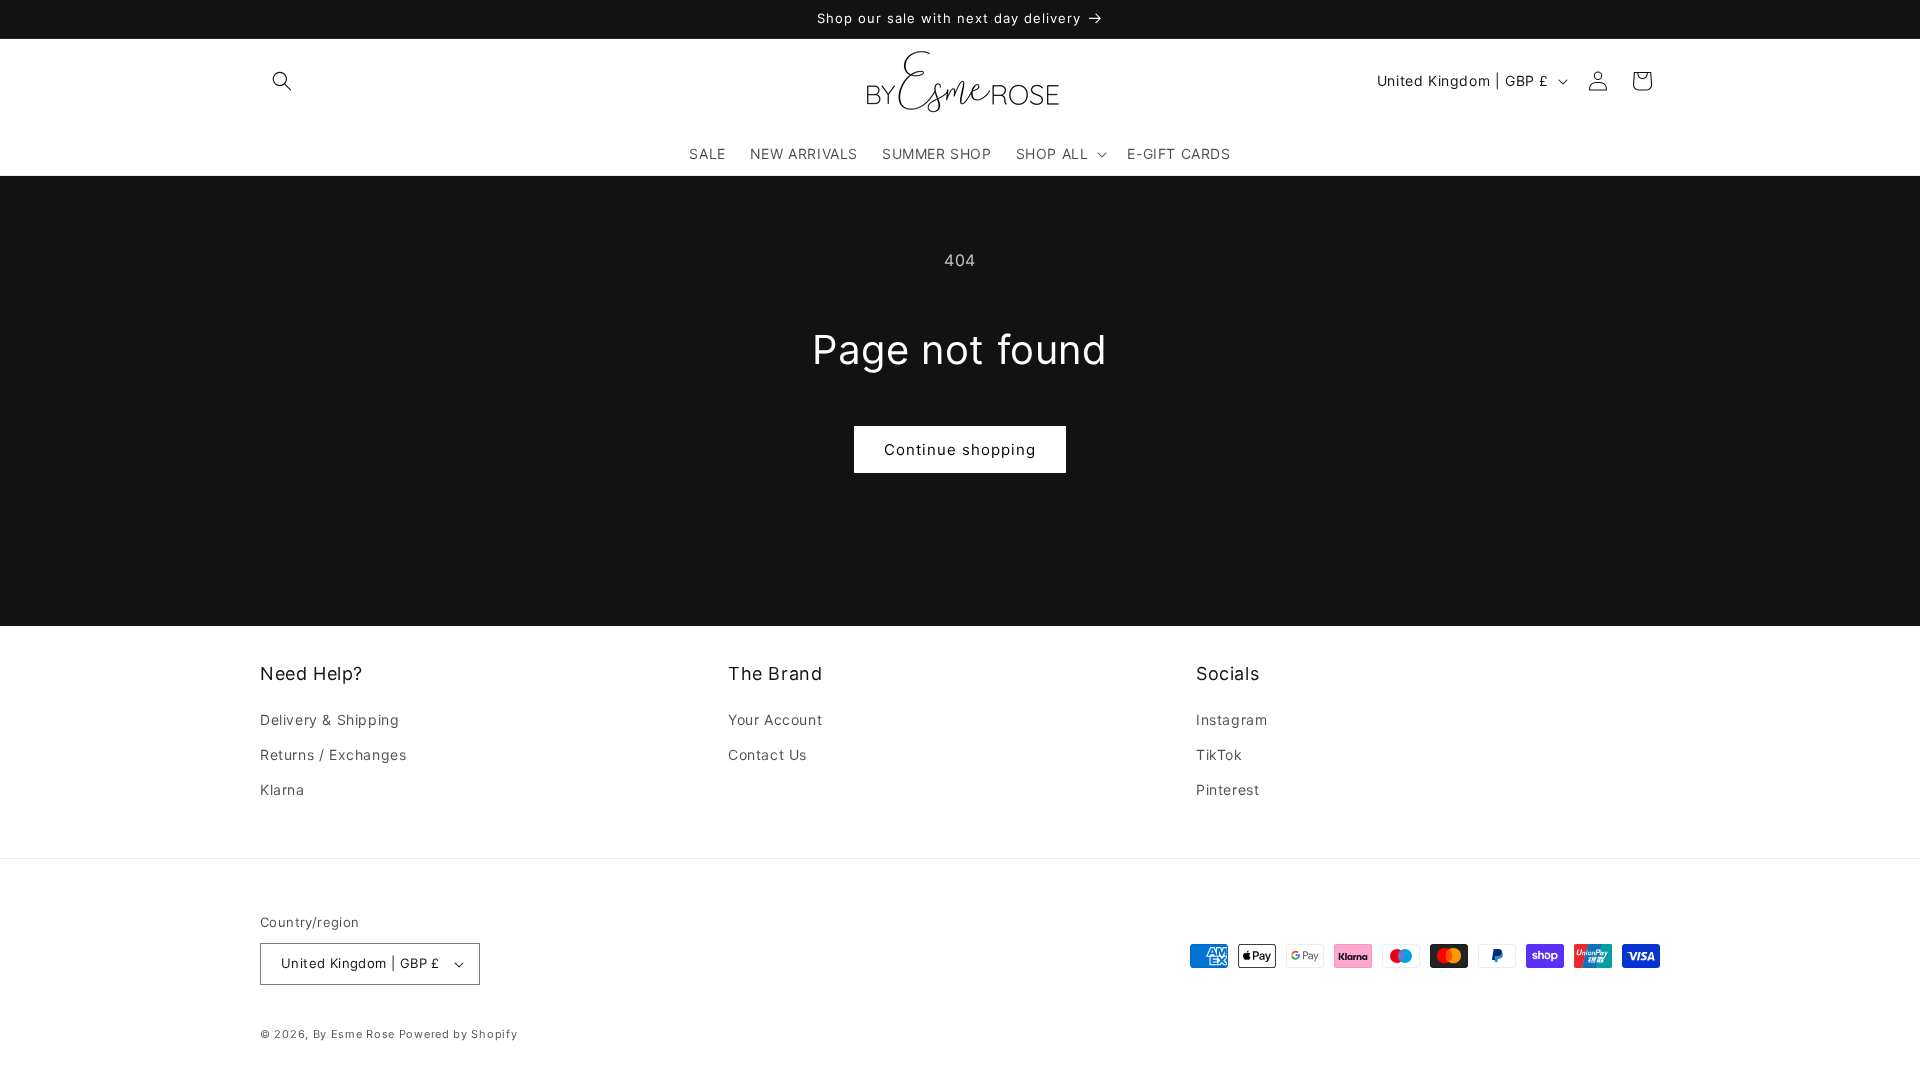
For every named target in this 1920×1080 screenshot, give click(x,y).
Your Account (775, 720)
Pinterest (1227, 790)
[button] (282, 81)
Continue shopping (960, 449)
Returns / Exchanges (333, 755)
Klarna (282, 790)
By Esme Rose (354, 1034)
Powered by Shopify (458, 1034)
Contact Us (767, 755)
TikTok (1219, 755)
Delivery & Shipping (329, 720)
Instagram (1231, 720)
